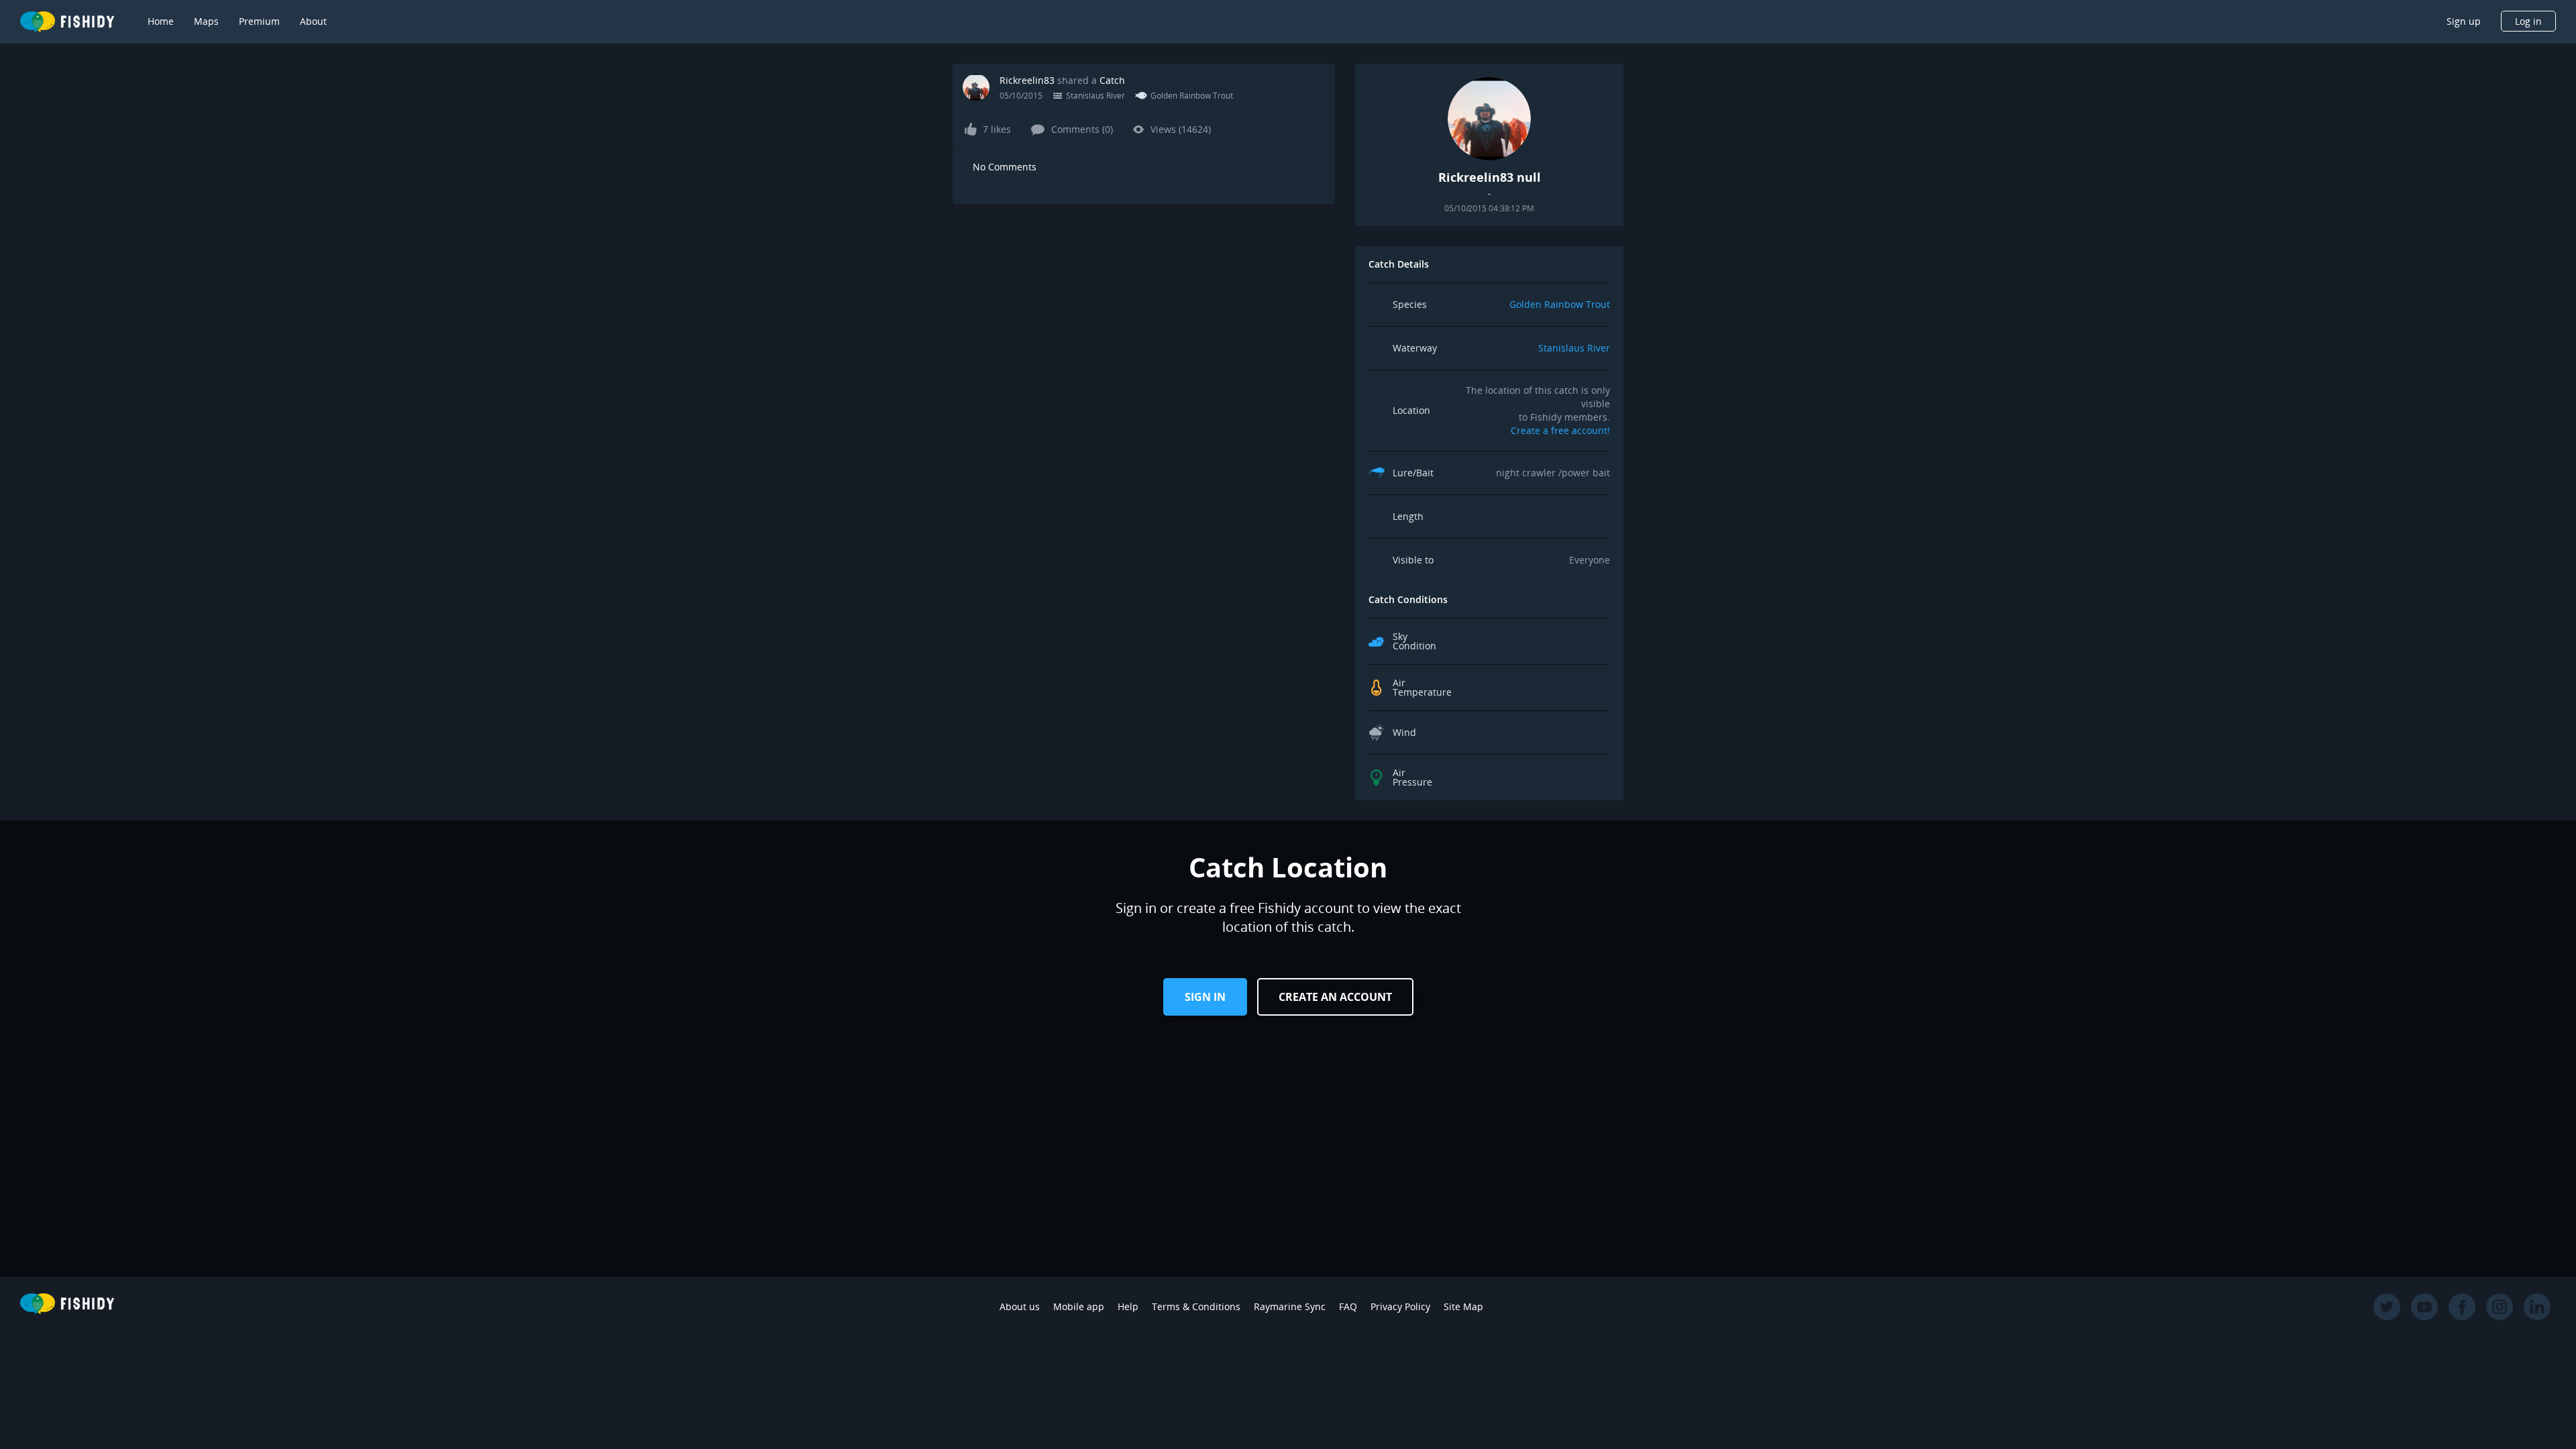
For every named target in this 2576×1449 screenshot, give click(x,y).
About (313, 21)
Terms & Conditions (1196, 1306)
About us (1020, 1306)
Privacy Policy (1400, 1306)
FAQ (1348, 1306)
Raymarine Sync (1290, 1306)
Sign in (1205, 997)
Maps (206, 21)
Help (1128, 1306)
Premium (259, 21)
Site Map (1463, 1306)
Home (161, 21)
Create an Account (1335, 997)
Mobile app (1079, 1306)
